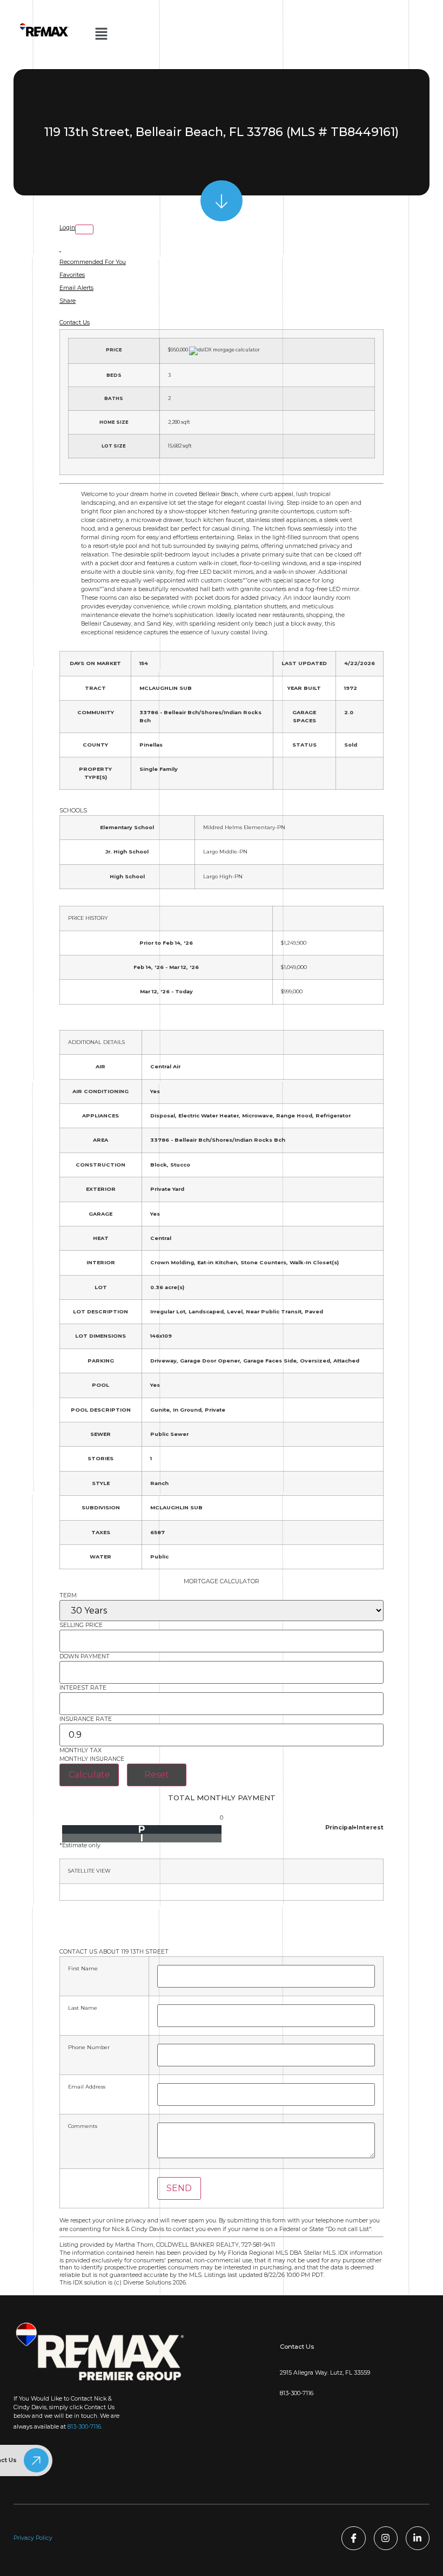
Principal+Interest (354, 1828)
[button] (101, 35)
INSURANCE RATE (86, 1720)
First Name (83, 1969)
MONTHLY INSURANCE (92, 1760)
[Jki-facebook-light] (353, 2538)
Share (68, 301)
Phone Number (89, 2048)
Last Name (83, 2008)
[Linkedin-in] (418, 2538)
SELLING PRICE (81, 1626)
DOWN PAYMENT (85, 1657)
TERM (68, 1596)
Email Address (87, 2087)
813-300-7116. (85, 2427)
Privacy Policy (33, 2538)
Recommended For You (93, 262)
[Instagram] (386, 2538)
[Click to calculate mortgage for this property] (224, 351)
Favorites (72, 275)
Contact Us (75, 323)
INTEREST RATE (83, 1688)
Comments (83, 2126)
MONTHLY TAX (80, 1751)
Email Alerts (76, 288)
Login (67, 228)
